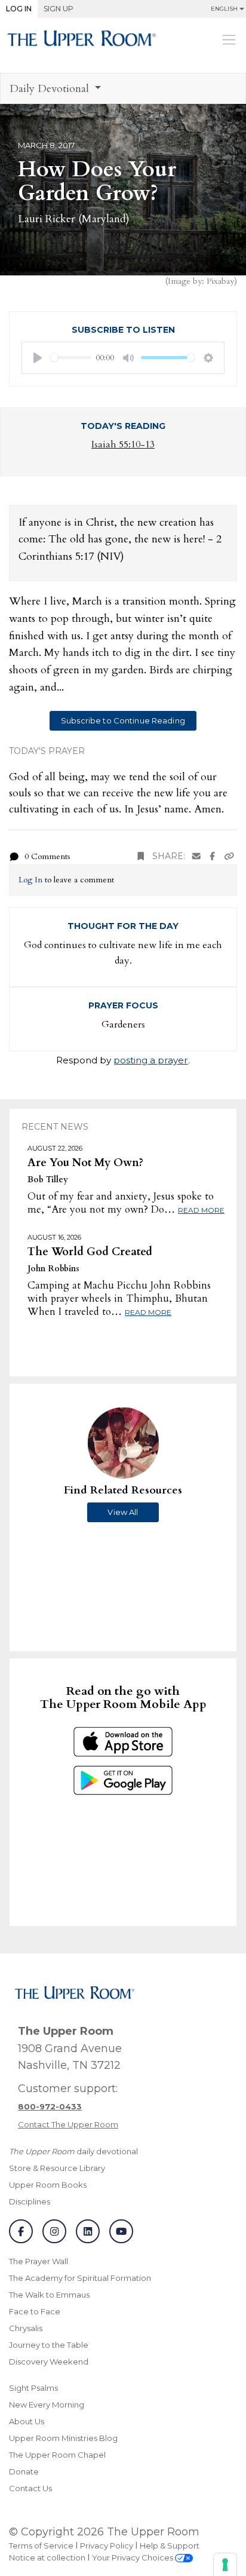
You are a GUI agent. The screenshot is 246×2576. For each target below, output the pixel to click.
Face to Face (35, 2311)
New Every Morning (47, 2405)
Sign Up (59, 9)
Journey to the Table (49, 2345)
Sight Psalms (33, 2388)
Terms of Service (41, 2546)
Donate (24, 2471)
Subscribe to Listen (123, 330)
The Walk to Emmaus (49, 2295)
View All (123, 1512)
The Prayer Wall (39, 2261)
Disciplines (30, 2201)
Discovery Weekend (49, 2362)
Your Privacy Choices (133, 2557)
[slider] (71, 358)
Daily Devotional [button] (51, 89)
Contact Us (30, 2488)
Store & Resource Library (57, 2168)
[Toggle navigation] (229, 39)
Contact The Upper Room (68, 2124)
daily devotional (73, 2151)
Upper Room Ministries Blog (63, 2438)
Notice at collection (47, 2557)
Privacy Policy (107, 2546)
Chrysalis (26, 2328)
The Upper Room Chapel (57, 2455)
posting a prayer (151, 1060)
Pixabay (220, 281)
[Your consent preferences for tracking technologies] (225, 2565)
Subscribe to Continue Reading (123, 720)
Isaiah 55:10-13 (123, 444)
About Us (27, 2421)
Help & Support (170, 2546)
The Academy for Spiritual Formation (80, 2278)
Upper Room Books (48, 2185)
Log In (19, 9)
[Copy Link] (229, 856)
